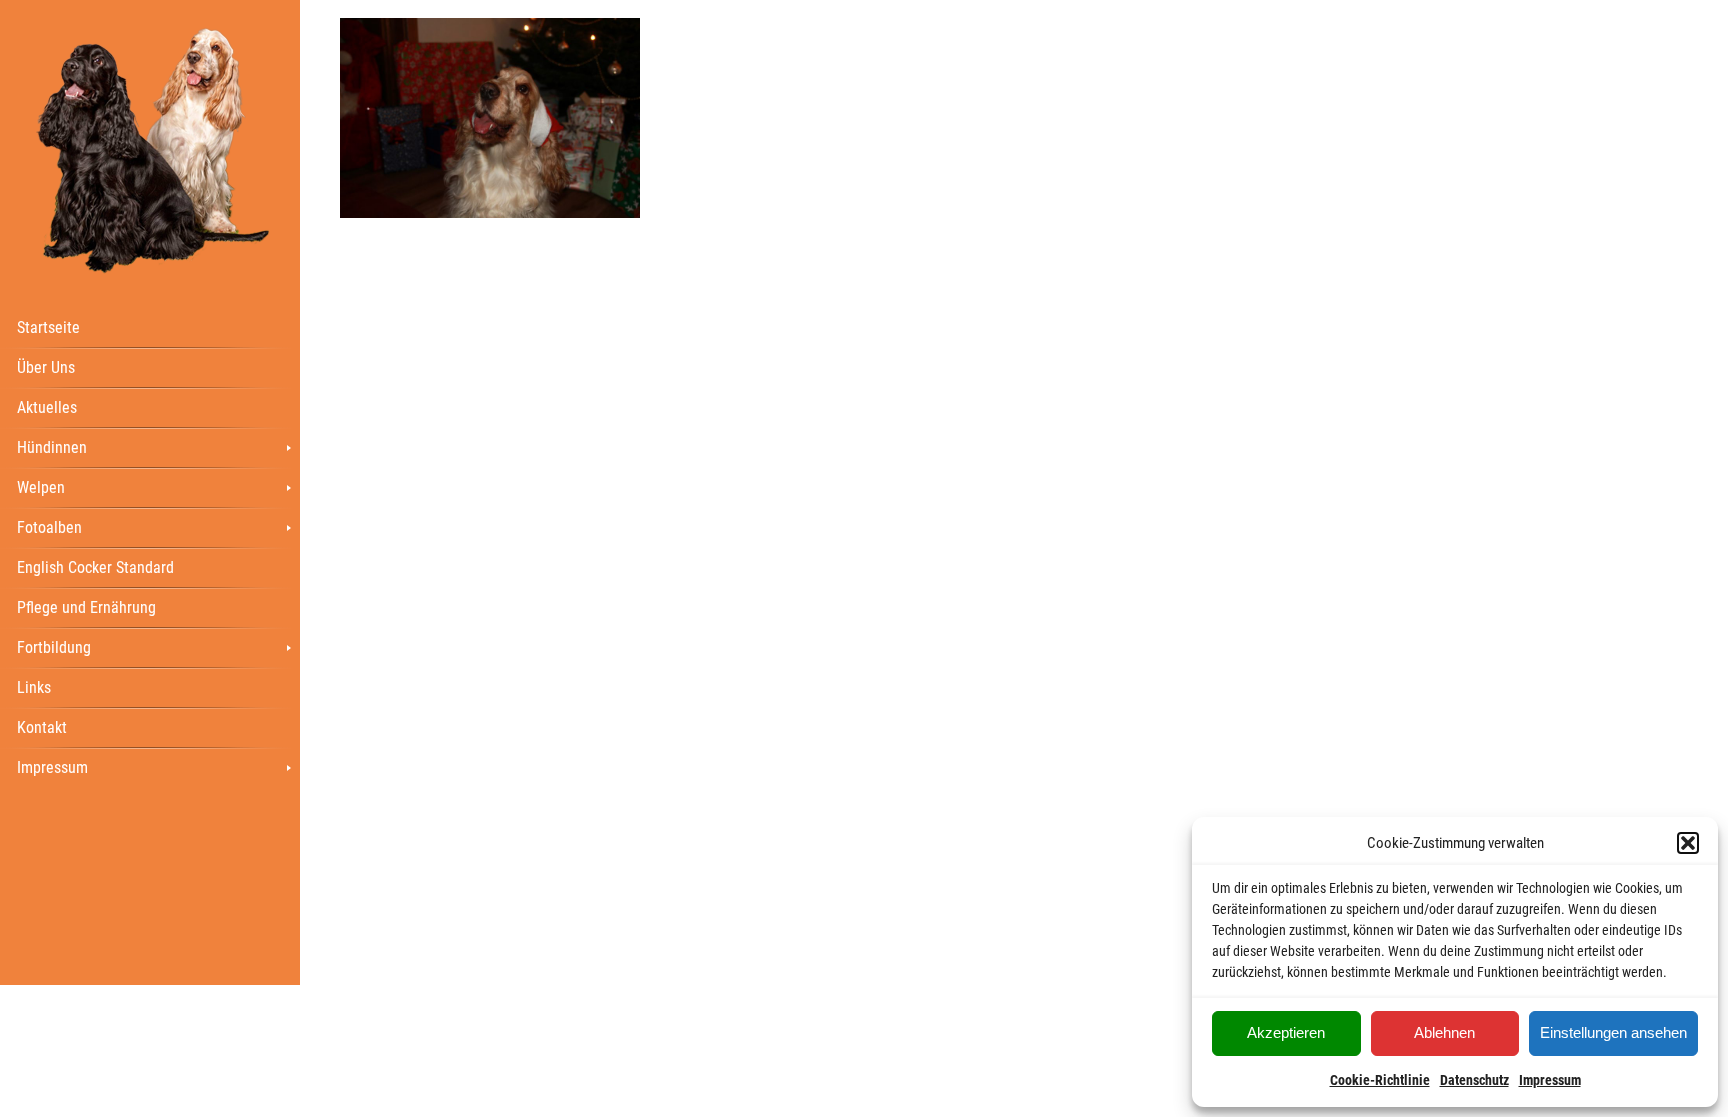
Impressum (1550, 1080)
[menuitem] (150, 327)
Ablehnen (1444, 1032)
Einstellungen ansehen (1613, 1032)
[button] (1688, 843)
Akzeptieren (1286, 1032)
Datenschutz (1474, 1080)
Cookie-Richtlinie (1380, 1080)
